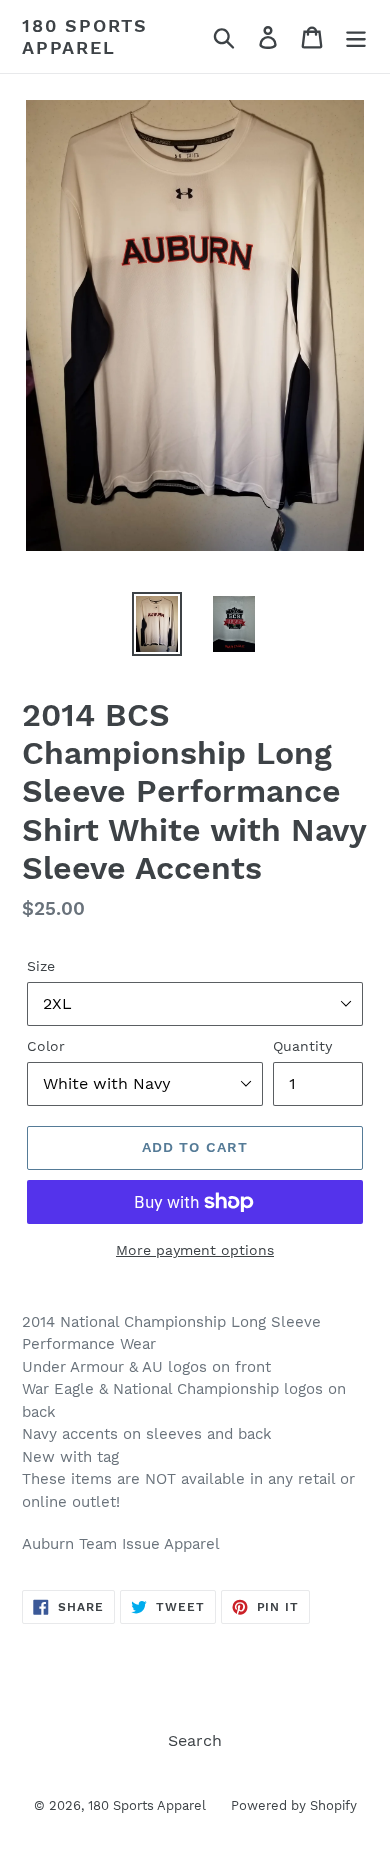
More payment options (195, 1250)
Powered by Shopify (294, 1805)
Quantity (302, 1046)
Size (41, 966)
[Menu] (356, 36)
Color (46, 1046)
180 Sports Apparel (85, 36)
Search (195, 1740)
